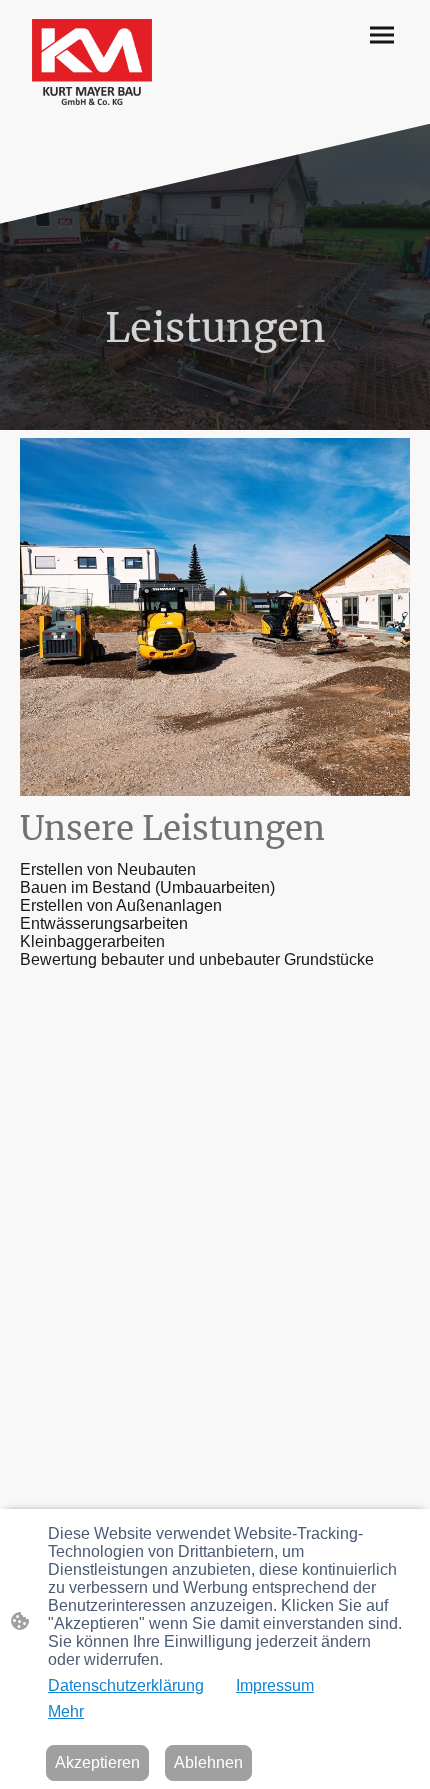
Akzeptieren (97, 1762)
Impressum (275, 1685)
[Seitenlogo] (92, 62)
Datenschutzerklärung (126, 1685)
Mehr (66, 1711)
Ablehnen (208, 1762)
